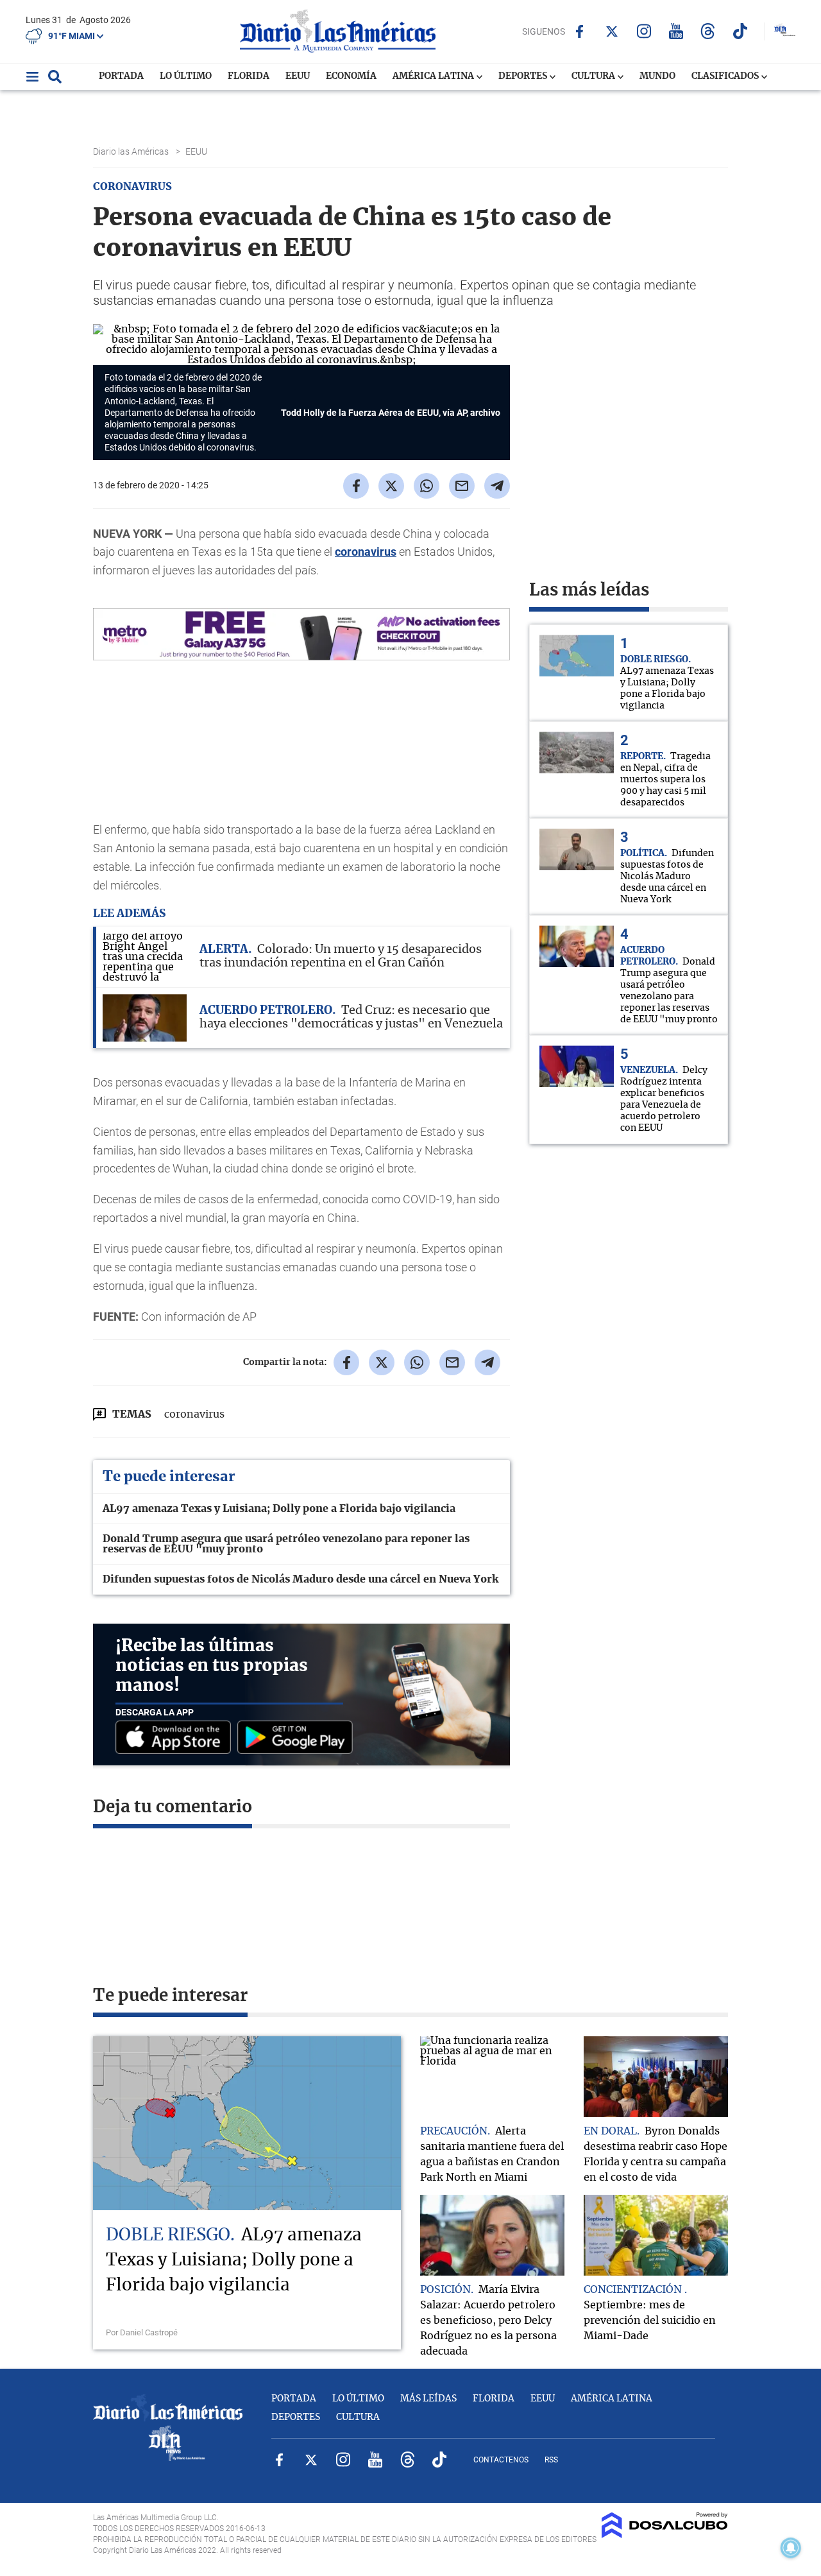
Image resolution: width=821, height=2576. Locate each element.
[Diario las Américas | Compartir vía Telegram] (497, 486)
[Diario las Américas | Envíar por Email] (462, 486)
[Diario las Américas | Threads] (708, 31)
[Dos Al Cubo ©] (665, 2535)
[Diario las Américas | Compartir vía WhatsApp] (427, 486)
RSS (551, 2460)
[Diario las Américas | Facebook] (580, 31)
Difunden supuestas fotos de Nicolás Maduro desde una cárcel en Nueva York (300, 1579)
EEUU (298, 76)
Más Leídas (428, 2399)
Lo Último (186, 76)
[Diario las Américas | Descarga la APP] (176, 1738)
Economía (351, 76)
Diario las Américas (132, 151)
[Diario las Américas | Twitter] (612, 31)
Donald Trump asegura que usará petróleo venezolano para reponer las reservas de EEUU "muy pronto (286, 1544)
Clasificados (726, 76)
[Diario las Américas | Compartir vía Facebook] (356, 486)
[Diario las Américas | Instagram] (644, 31)
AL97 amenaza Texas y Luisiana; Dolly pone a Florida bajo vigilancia (279, 1509)
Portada (121, 76)
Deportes (524, 76)
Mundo (657, 76)
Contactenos (501, 2460)
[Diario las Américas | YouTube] (676, 31)
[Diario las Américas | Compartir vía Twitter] (391, 486)
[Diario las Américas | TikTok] (740, 31)
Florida (249, 76)
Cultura (594, 76)
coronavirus (366, 552)
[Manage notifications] (791, 2548)
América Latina (434, 76)
